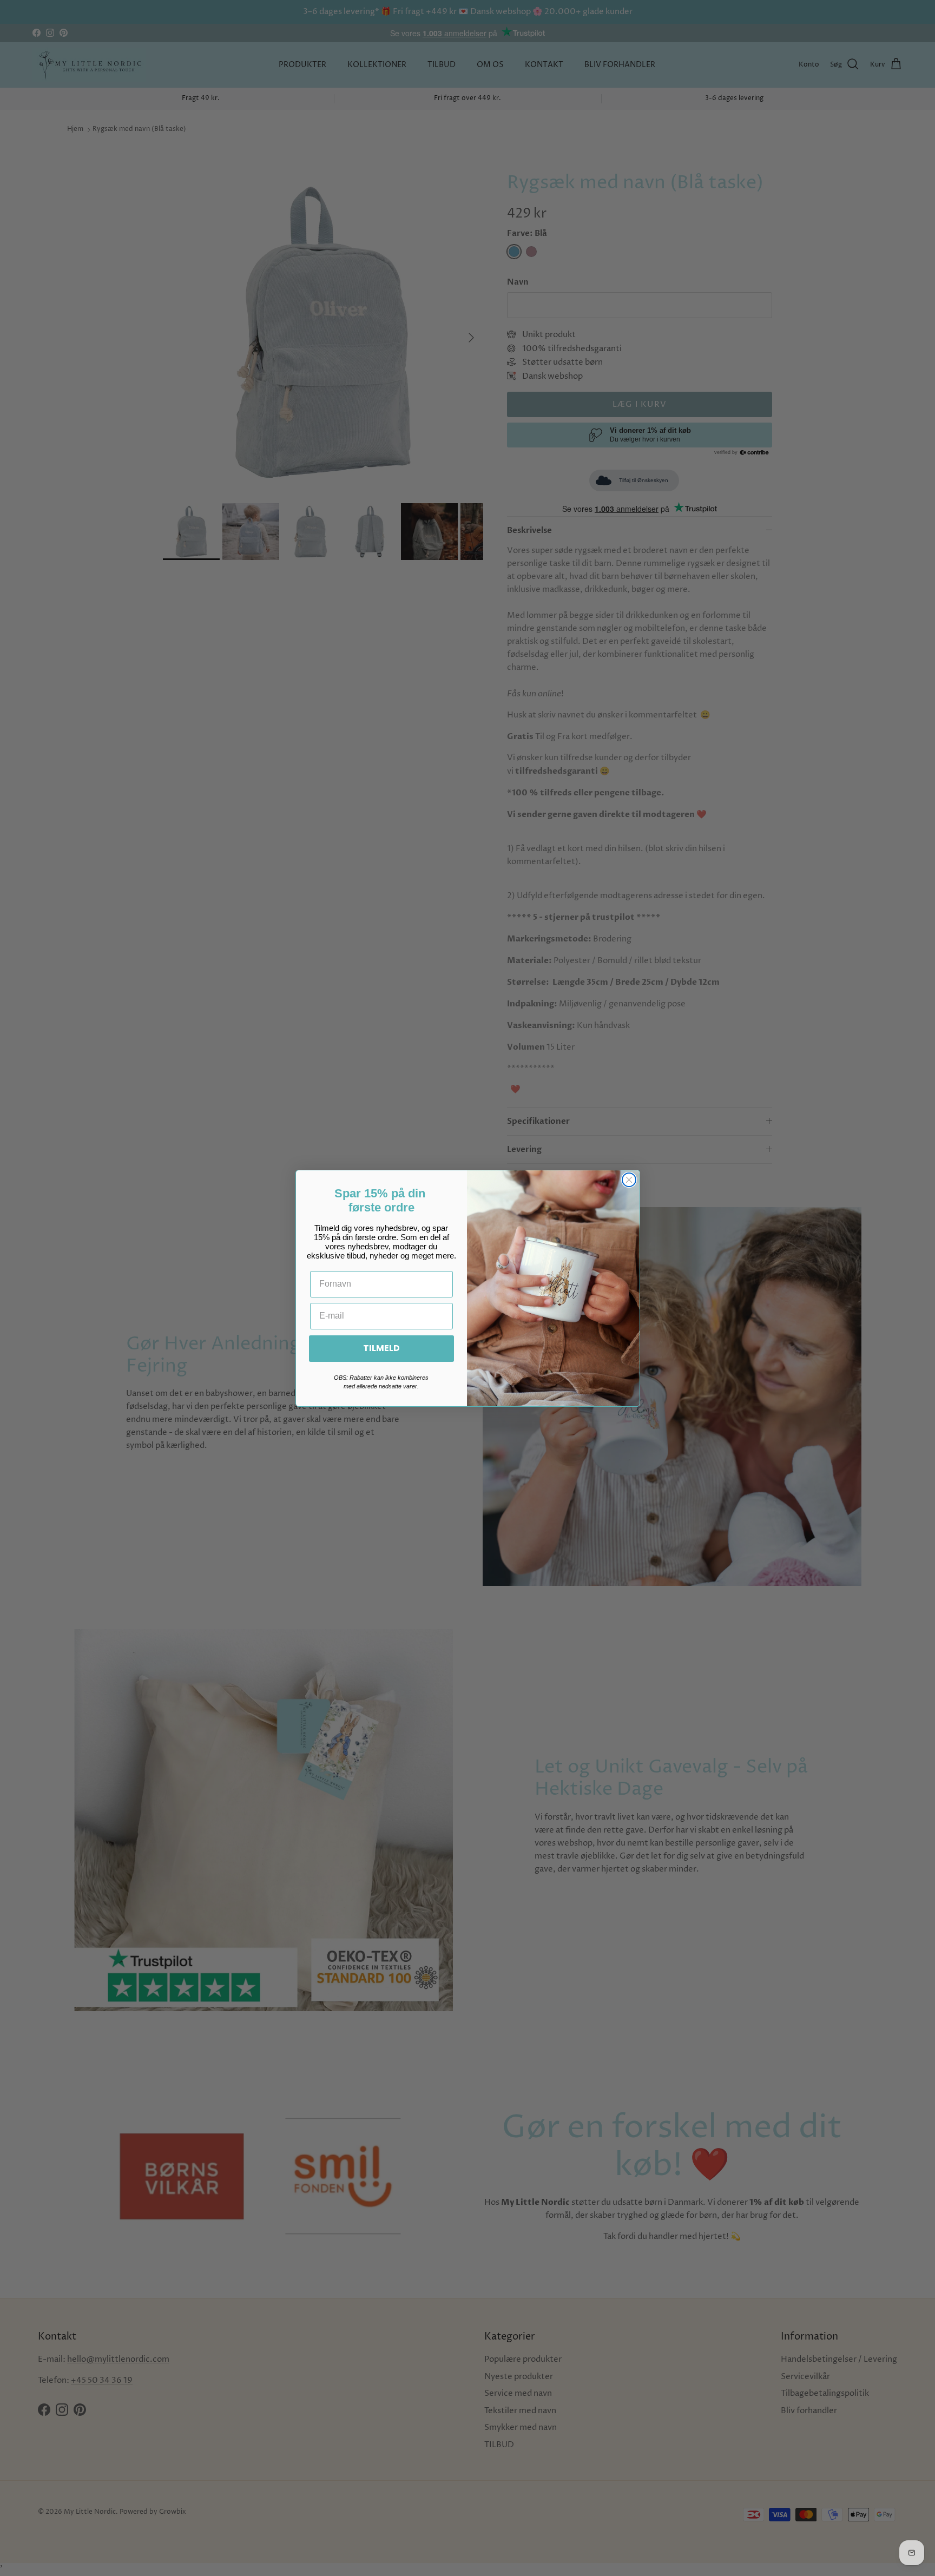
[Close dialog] (629, 1180)
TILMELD (381, 1348)
